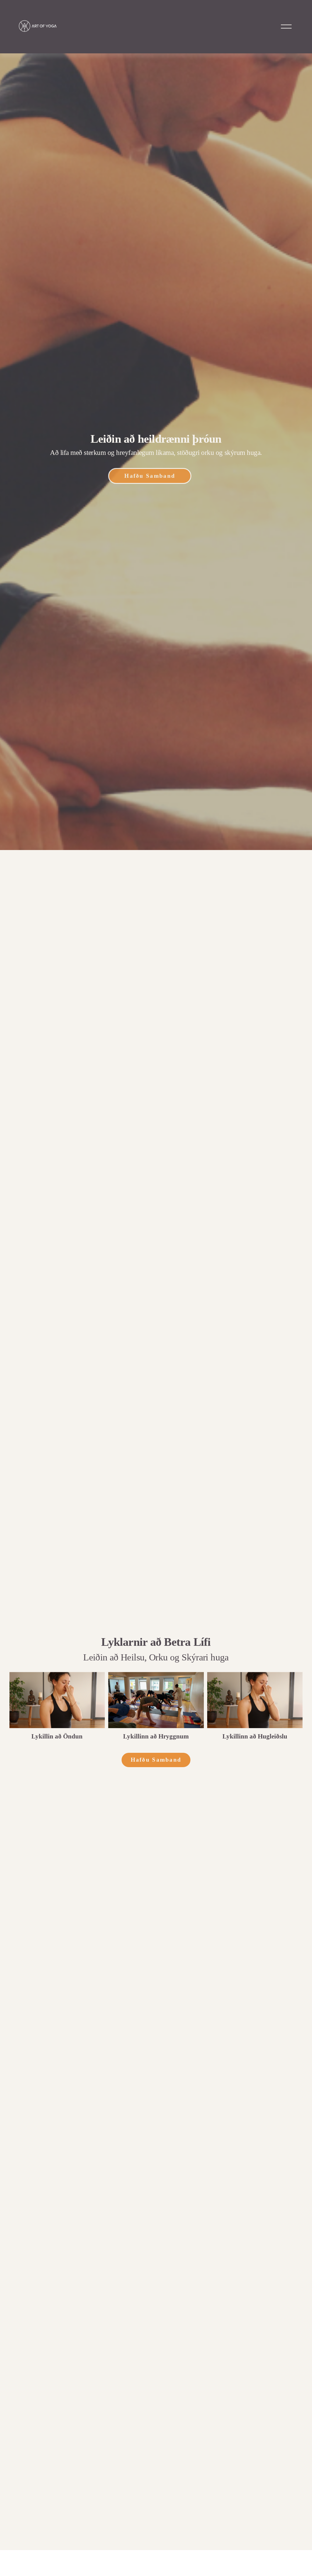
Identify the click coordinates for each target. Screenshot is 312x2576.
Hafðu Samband (150, 476)
